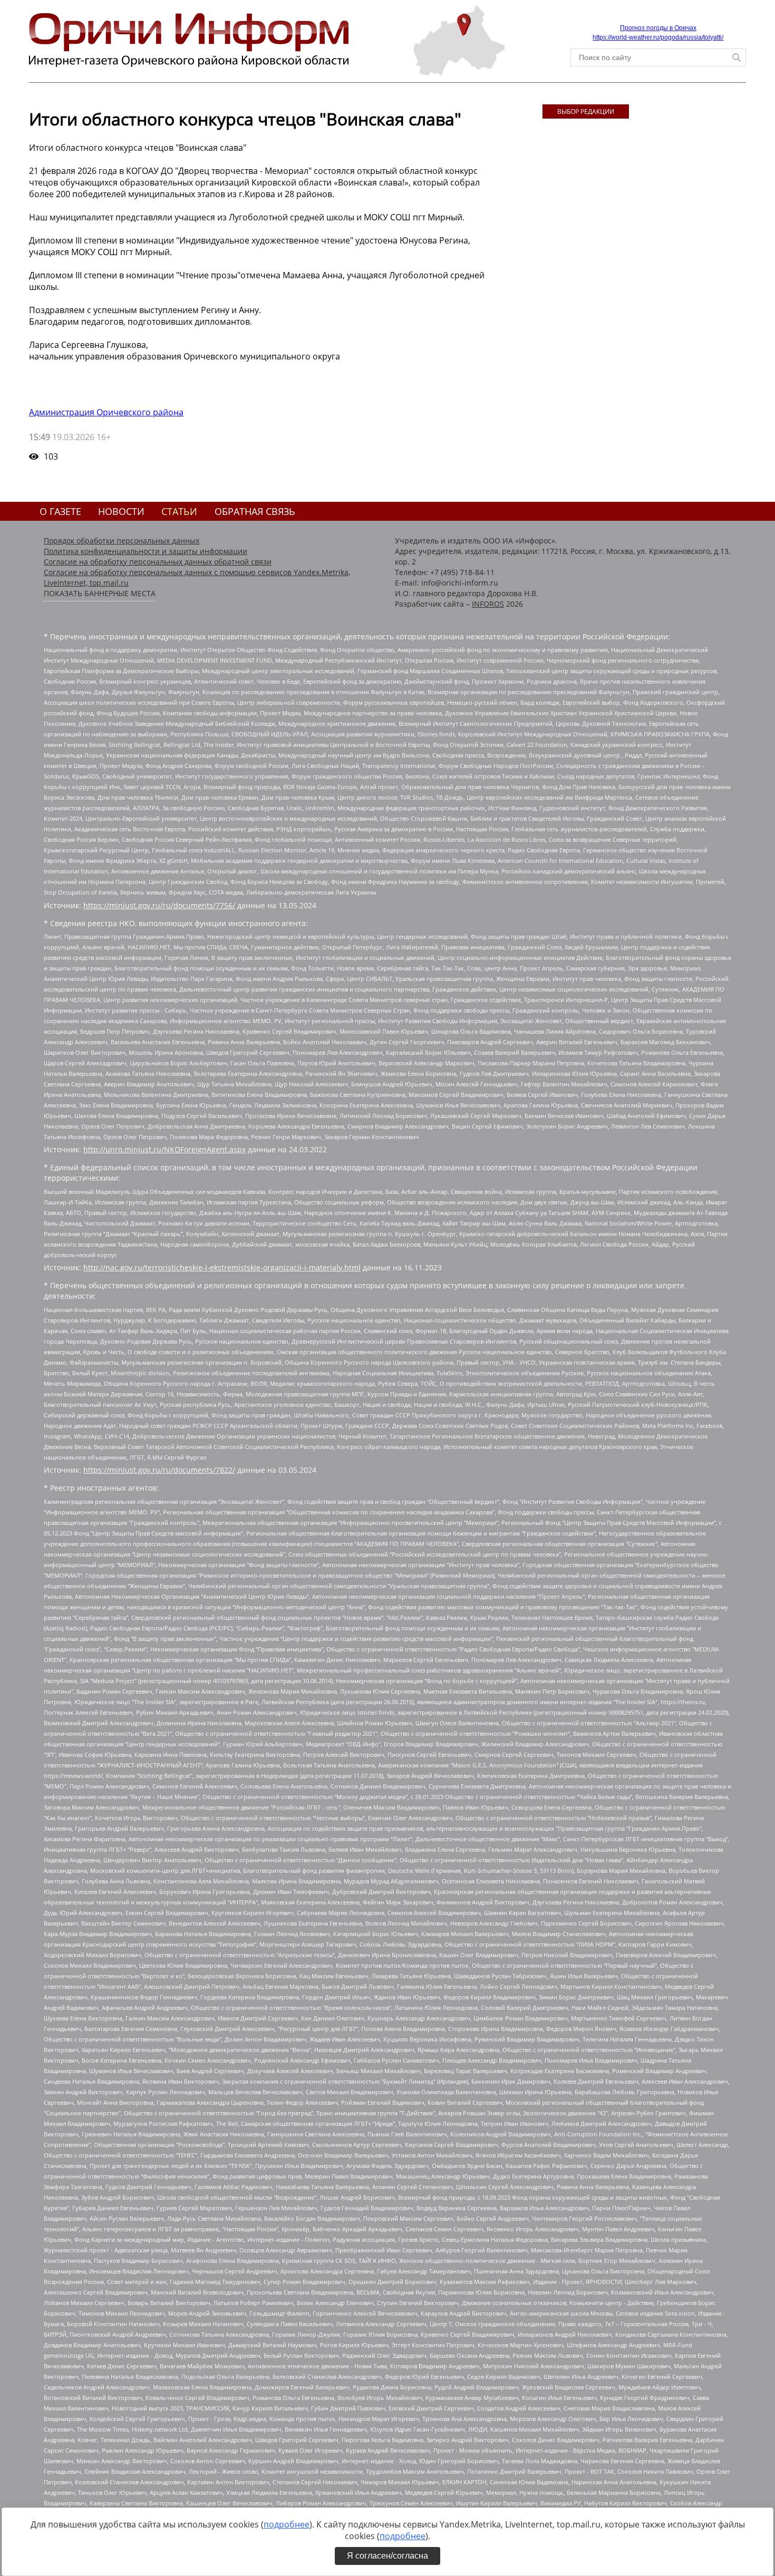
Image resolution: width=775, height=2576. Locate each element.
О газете (60, 511)
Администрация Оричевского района (106, 412)
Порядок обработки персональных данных (122, 541)
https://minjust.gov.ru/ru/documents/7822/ (159, 1470)
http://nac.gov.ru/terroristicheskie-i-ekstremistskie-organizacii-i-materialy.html (222, 1267)
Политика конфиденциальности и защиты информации (146, 551)
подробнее (287, 2524)
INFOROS (488, 604)
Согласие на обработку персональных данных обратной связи (158, 562)
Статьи (179, 511)
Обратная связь (255, 511)
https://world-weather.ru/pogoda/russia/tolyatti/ (658, 37)
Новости (121, 511)
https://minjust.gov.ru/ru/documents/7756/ (159, 905)
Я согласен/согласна (387, 2556)
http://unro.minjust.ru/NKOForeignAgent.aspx (164, 1149)
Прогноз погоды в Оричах (658, 28)
